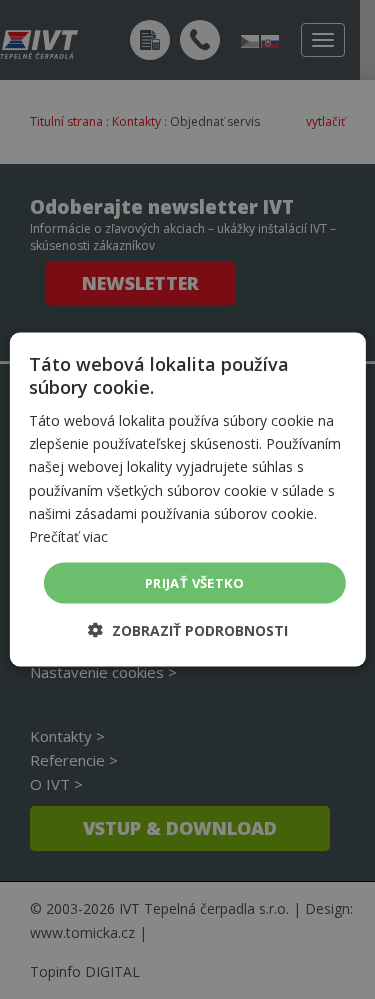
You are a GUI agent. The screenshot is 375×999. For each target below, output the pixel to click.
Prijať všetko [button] (194, 582)
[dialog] (187, 499)
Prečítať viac (68, 535)
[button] (188, 630)
